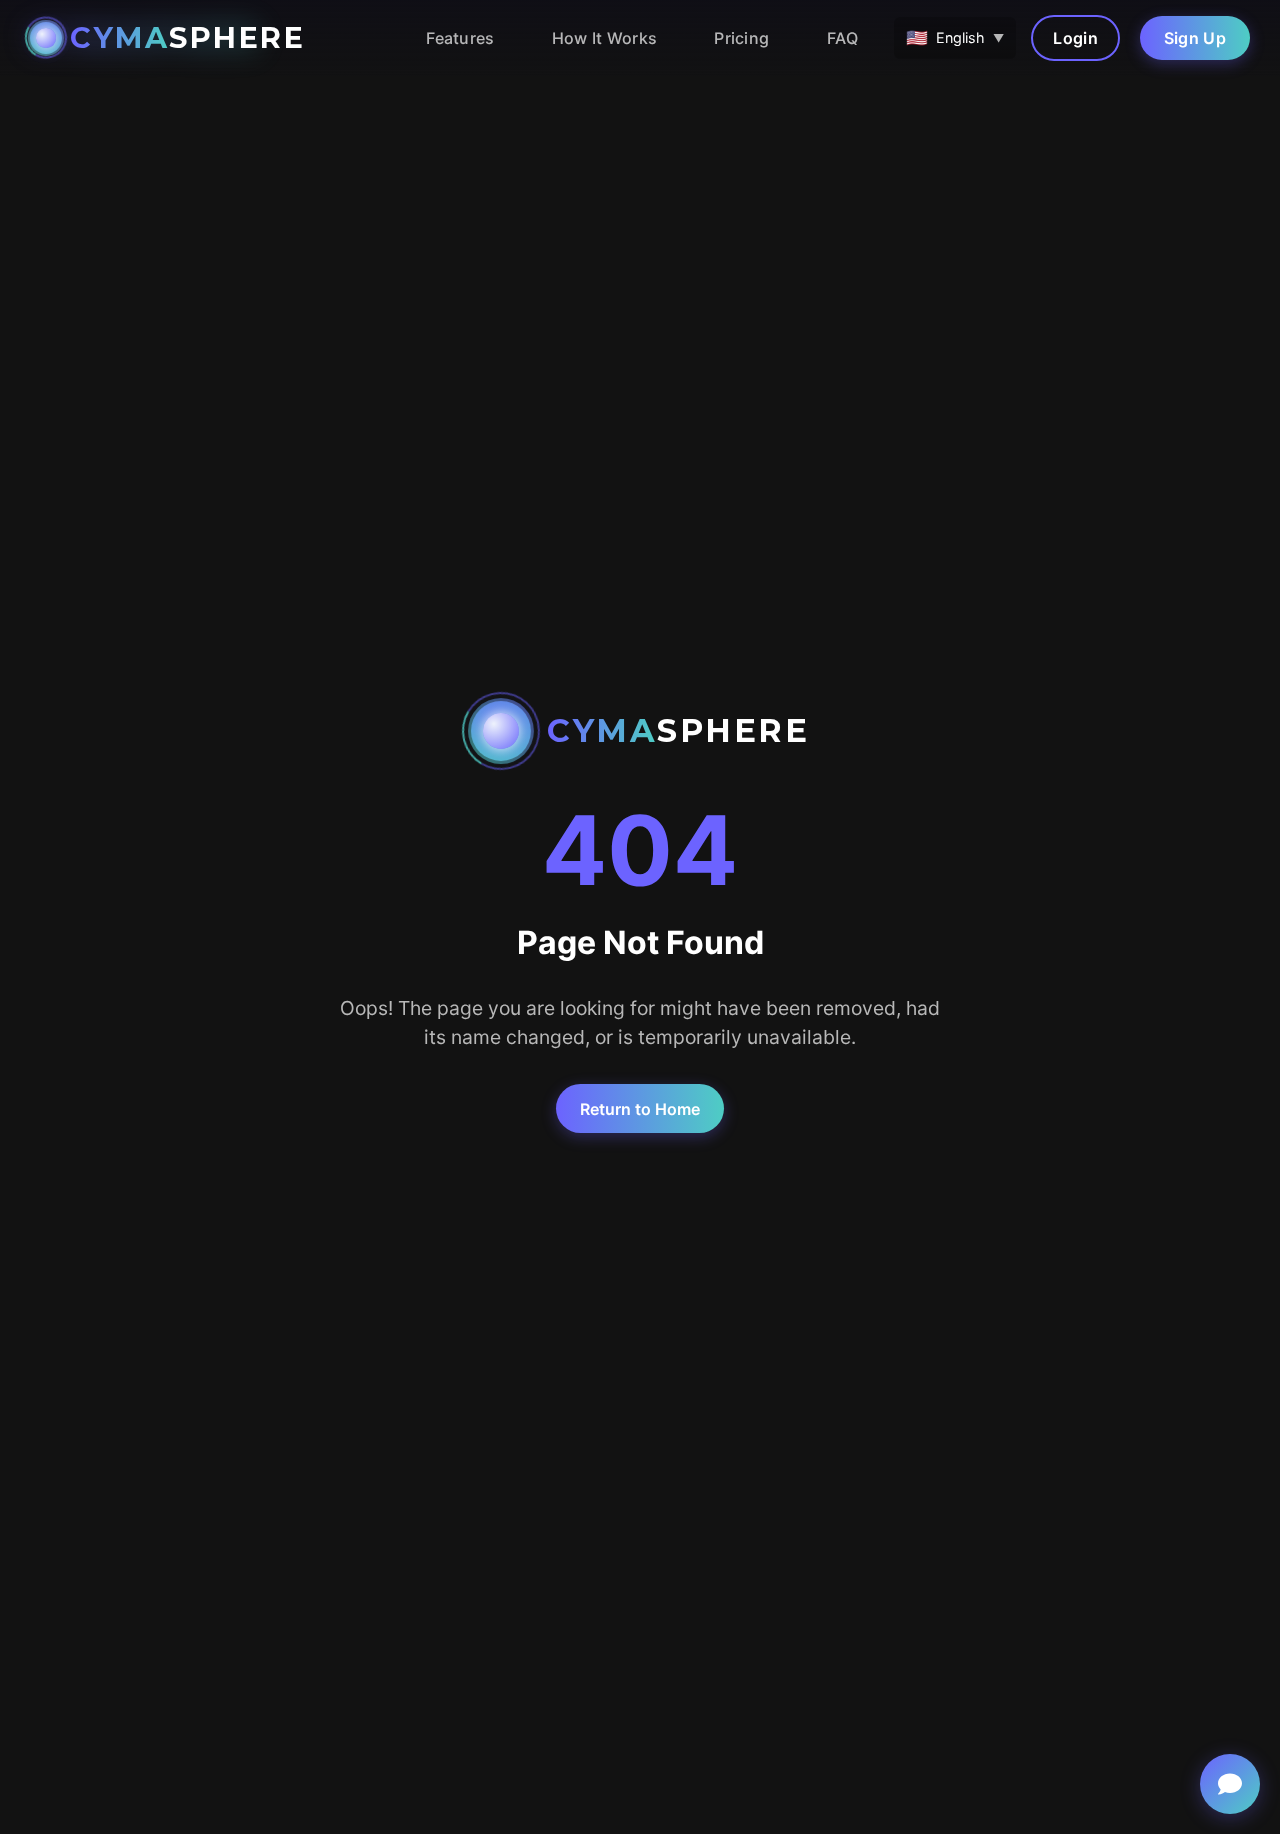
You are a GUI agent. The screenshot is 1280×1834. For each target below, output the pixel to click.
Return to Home (640, 1109)
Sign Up (1195, 38)
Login (1075, 38)
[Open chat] (1230, 1784)
